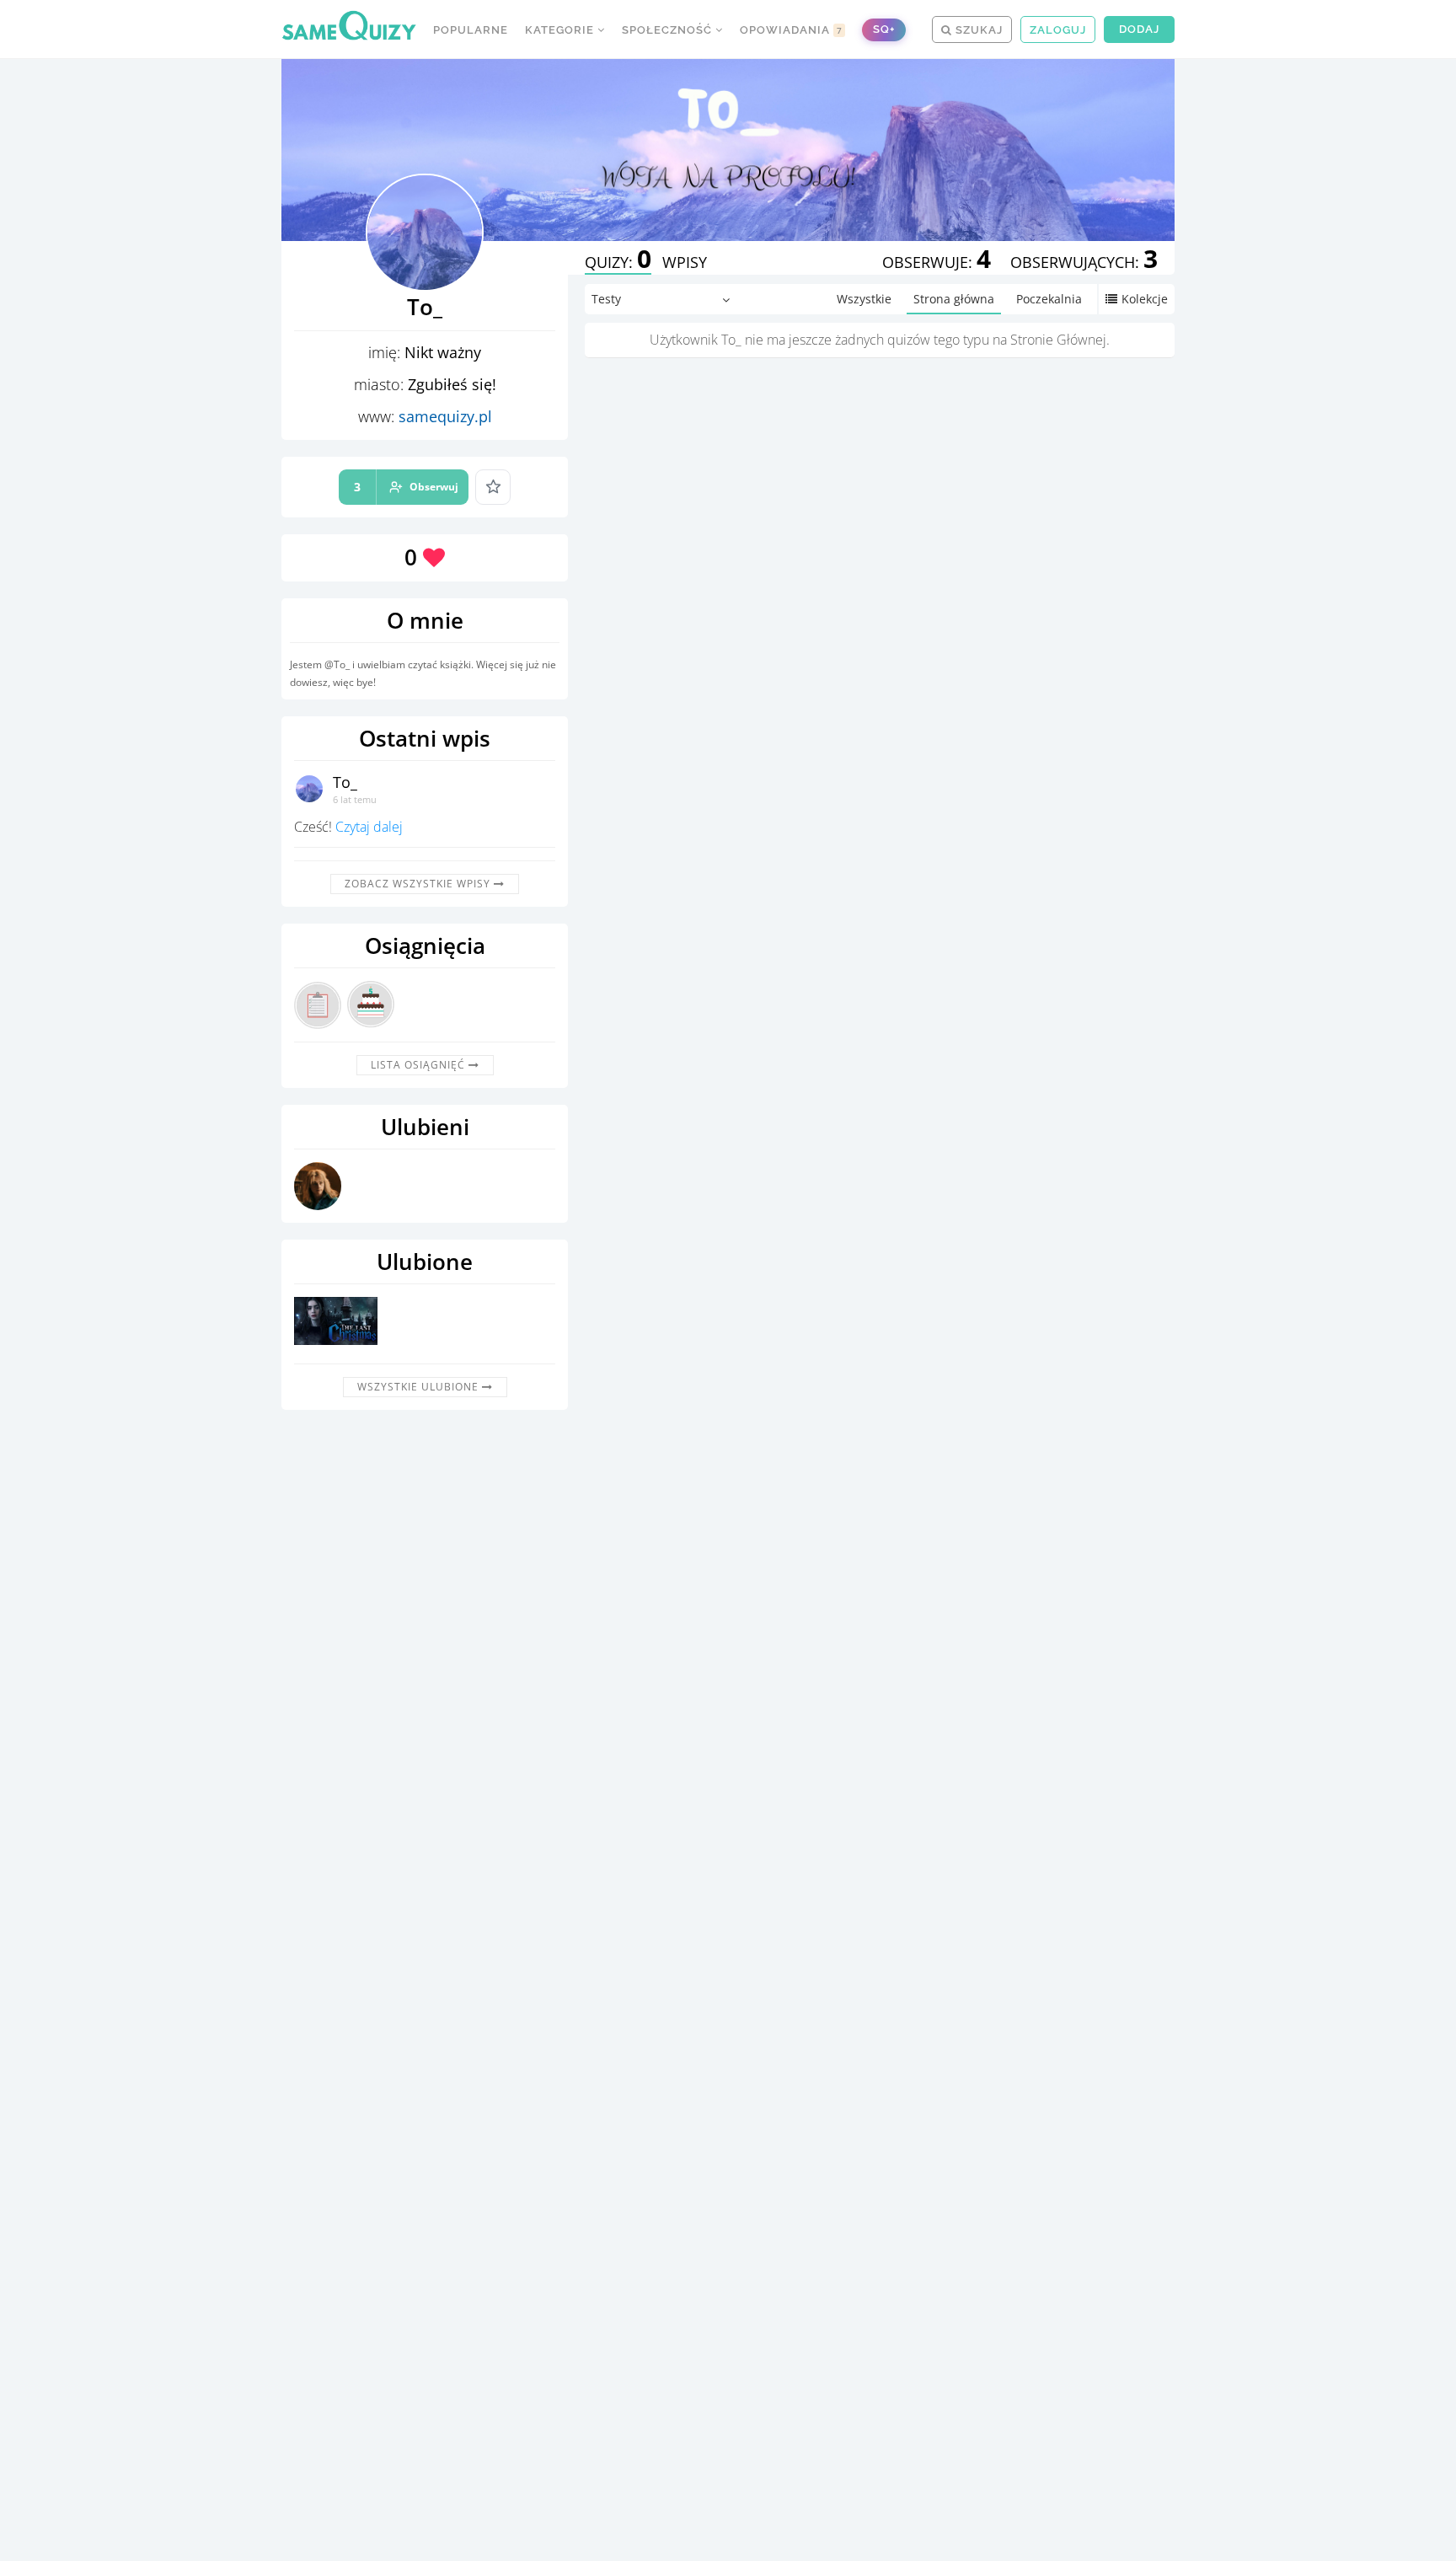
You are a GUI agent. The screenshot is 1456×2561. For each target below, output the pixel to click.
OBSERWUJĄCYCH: (1084, 262)
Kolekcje (1145, 299)
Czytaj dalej (369, 827)
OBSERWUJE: (937, 262)
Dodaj (1139, 29)
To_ (345, 782)
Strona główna (954, 299)
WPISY (685, 262)
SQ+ (884, 29)
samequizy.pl (445, 416)
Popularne (471, 30)
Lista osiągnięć (420, 1065)
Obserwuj (406, 487)
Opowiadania (791, 30)
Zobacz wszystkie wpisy (419, 884)
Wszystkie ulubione (420, 1387)
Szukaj (977, 30)
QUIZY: (618, 262)
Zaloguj (1058, 30)
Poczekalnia (1049, 299)
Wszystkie (864, 299)
